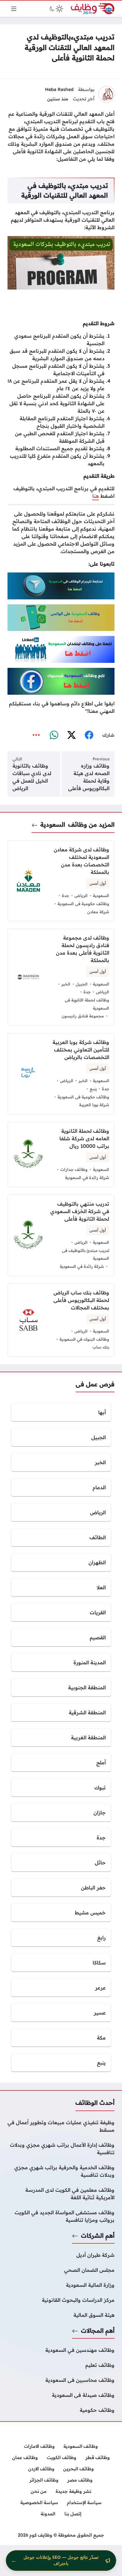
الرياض (81, 895)
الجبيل (82, 984)
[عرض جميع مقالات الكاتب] (107, 94)
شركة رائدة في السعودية (87, 1177)
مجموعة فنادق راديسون (83, 1016)
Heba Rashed (59, 89)
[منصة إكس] (71, 735)
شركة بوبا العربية (94, 1105)
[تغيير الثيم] (56, 9)
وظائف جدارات (74, 1169)
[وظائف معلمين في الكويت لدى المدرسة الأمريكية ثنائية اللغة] (61, 2194)
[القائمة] (14, 9)
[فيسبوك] (89, 735)
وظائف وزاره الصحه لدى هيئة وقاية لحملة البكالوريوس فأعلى (89, 777)
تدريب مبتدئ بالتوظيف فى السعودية (86, 1254)
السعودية (53, 824)
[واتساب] (54, 735)
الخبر (66, 984)
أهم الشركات (98, 2236)
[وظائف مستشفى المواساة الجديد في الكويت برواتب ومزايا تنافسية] (61, 2216)
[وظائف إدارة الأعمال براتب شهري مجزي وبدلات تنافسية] (61, 2149)
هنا (96, 496)
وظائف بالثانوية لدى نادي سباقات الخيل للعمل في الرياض (32, 777)
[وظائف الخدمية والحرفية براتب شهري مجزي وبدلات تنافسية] (61, 2171)
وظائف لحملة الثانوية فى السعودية (87, 1004)
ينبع (93, 1089)
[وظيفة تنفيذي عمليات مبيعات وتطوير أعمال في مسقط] (61, 2126)
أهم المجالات (98, 2331)
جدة (66, 895)
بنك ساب (101, 1347)
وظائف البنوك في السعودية (84, 1339)
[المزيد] (36, 735)
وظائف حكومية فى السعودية (83, 904)
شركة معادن (98, 912)
